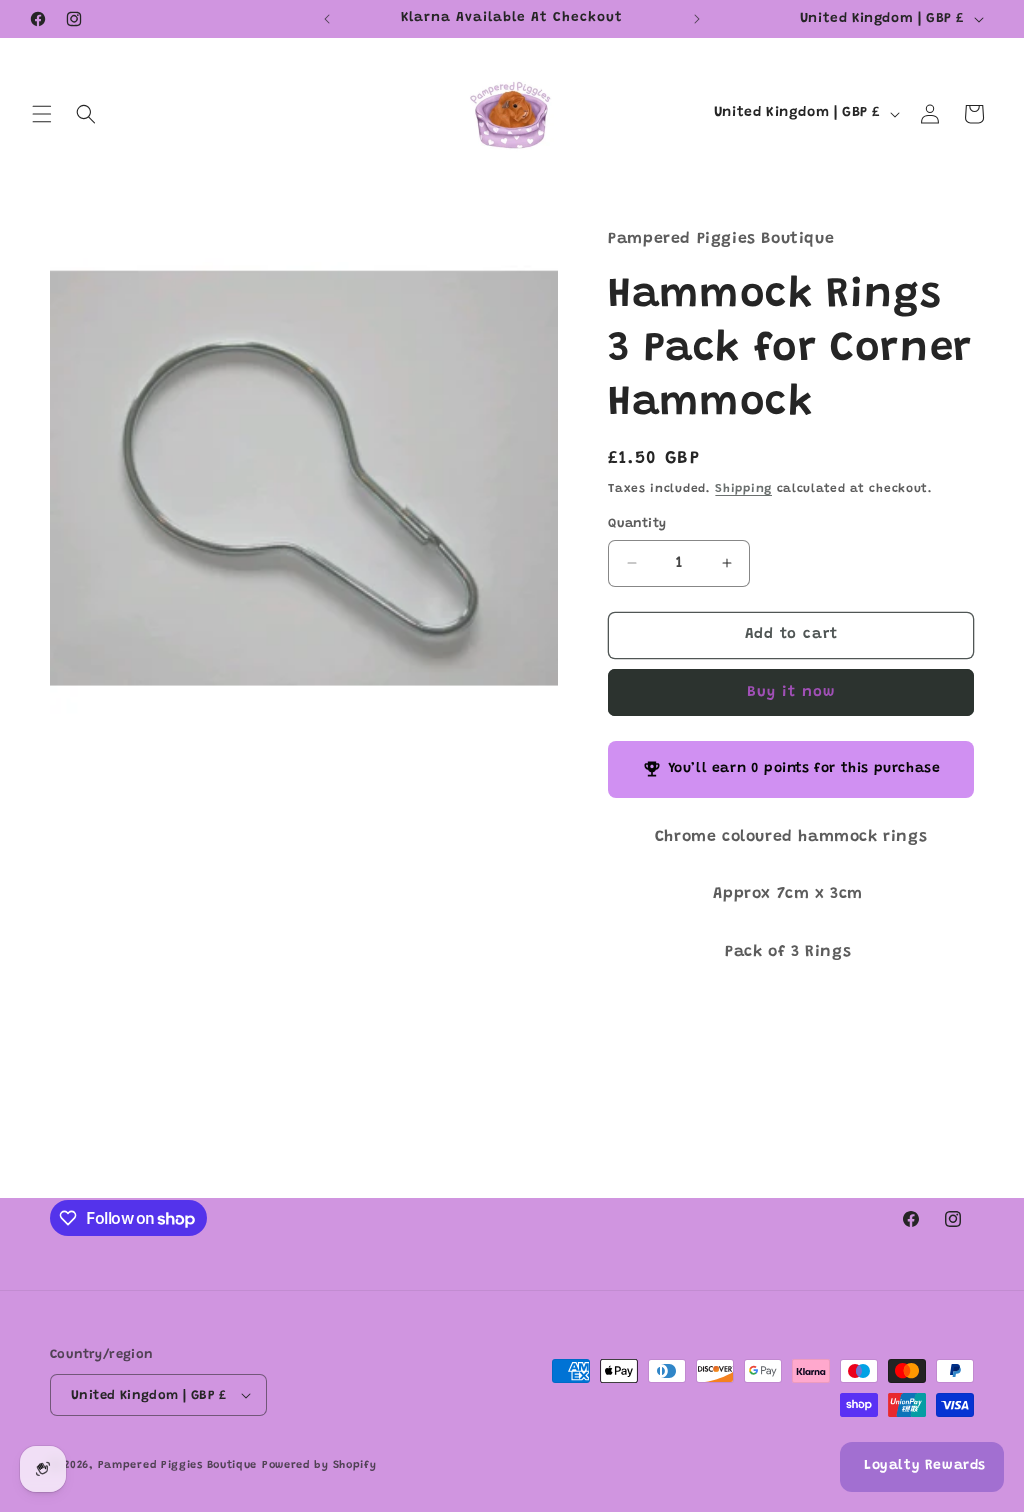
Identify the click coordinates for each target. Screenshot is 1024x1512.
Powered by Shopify (319, 1465)
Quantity (637, 523)
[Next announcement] (697, 19)
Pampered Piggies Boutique (178, 1465)
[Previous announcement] (327, 19)
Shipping (743, 489)
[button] (42, 114)
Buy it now (791, 692)
